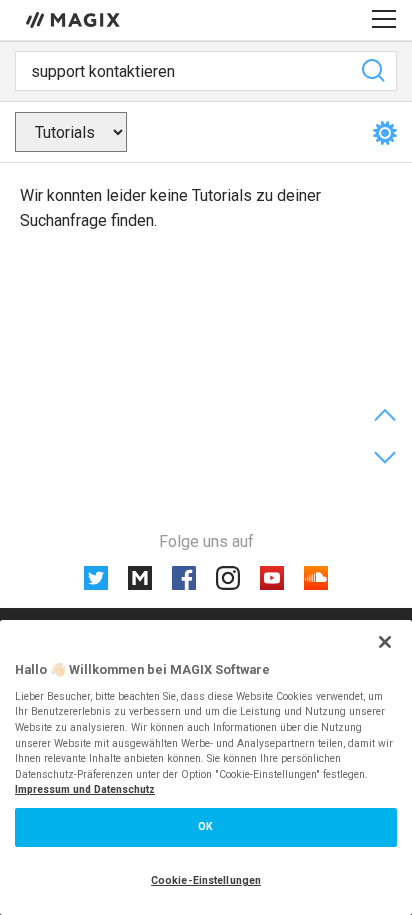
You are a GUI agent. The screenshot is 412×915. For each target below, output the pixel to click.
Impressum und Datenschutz (85, 789)
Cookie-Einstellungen (206, 880)
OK (205, 826)
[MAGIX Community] (74, 19)
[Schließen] (385, 642)
